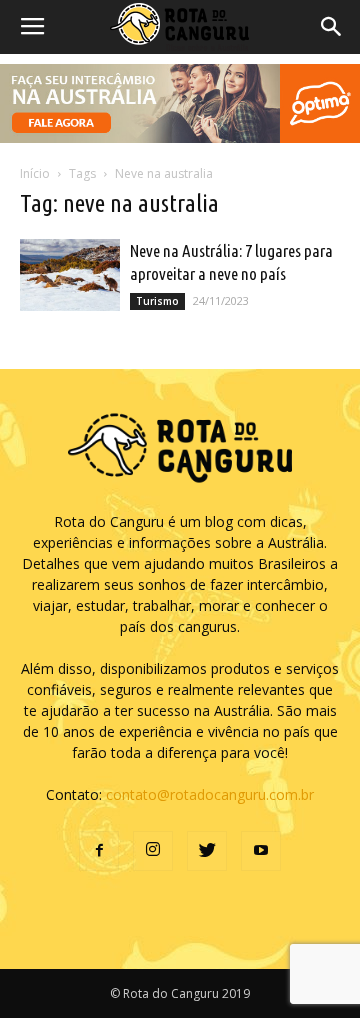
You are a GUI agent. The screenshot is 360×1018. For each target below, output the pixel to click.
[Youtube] (261, 851)
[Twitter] (207, 851)
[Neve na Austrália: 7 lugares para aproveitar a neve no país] (70, 275)
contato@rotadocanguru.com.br (210, 794)
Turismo (157, 301)
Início (35, 173)
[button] (332, 27)
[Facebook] (99, 851)
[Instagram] (153, 851)
